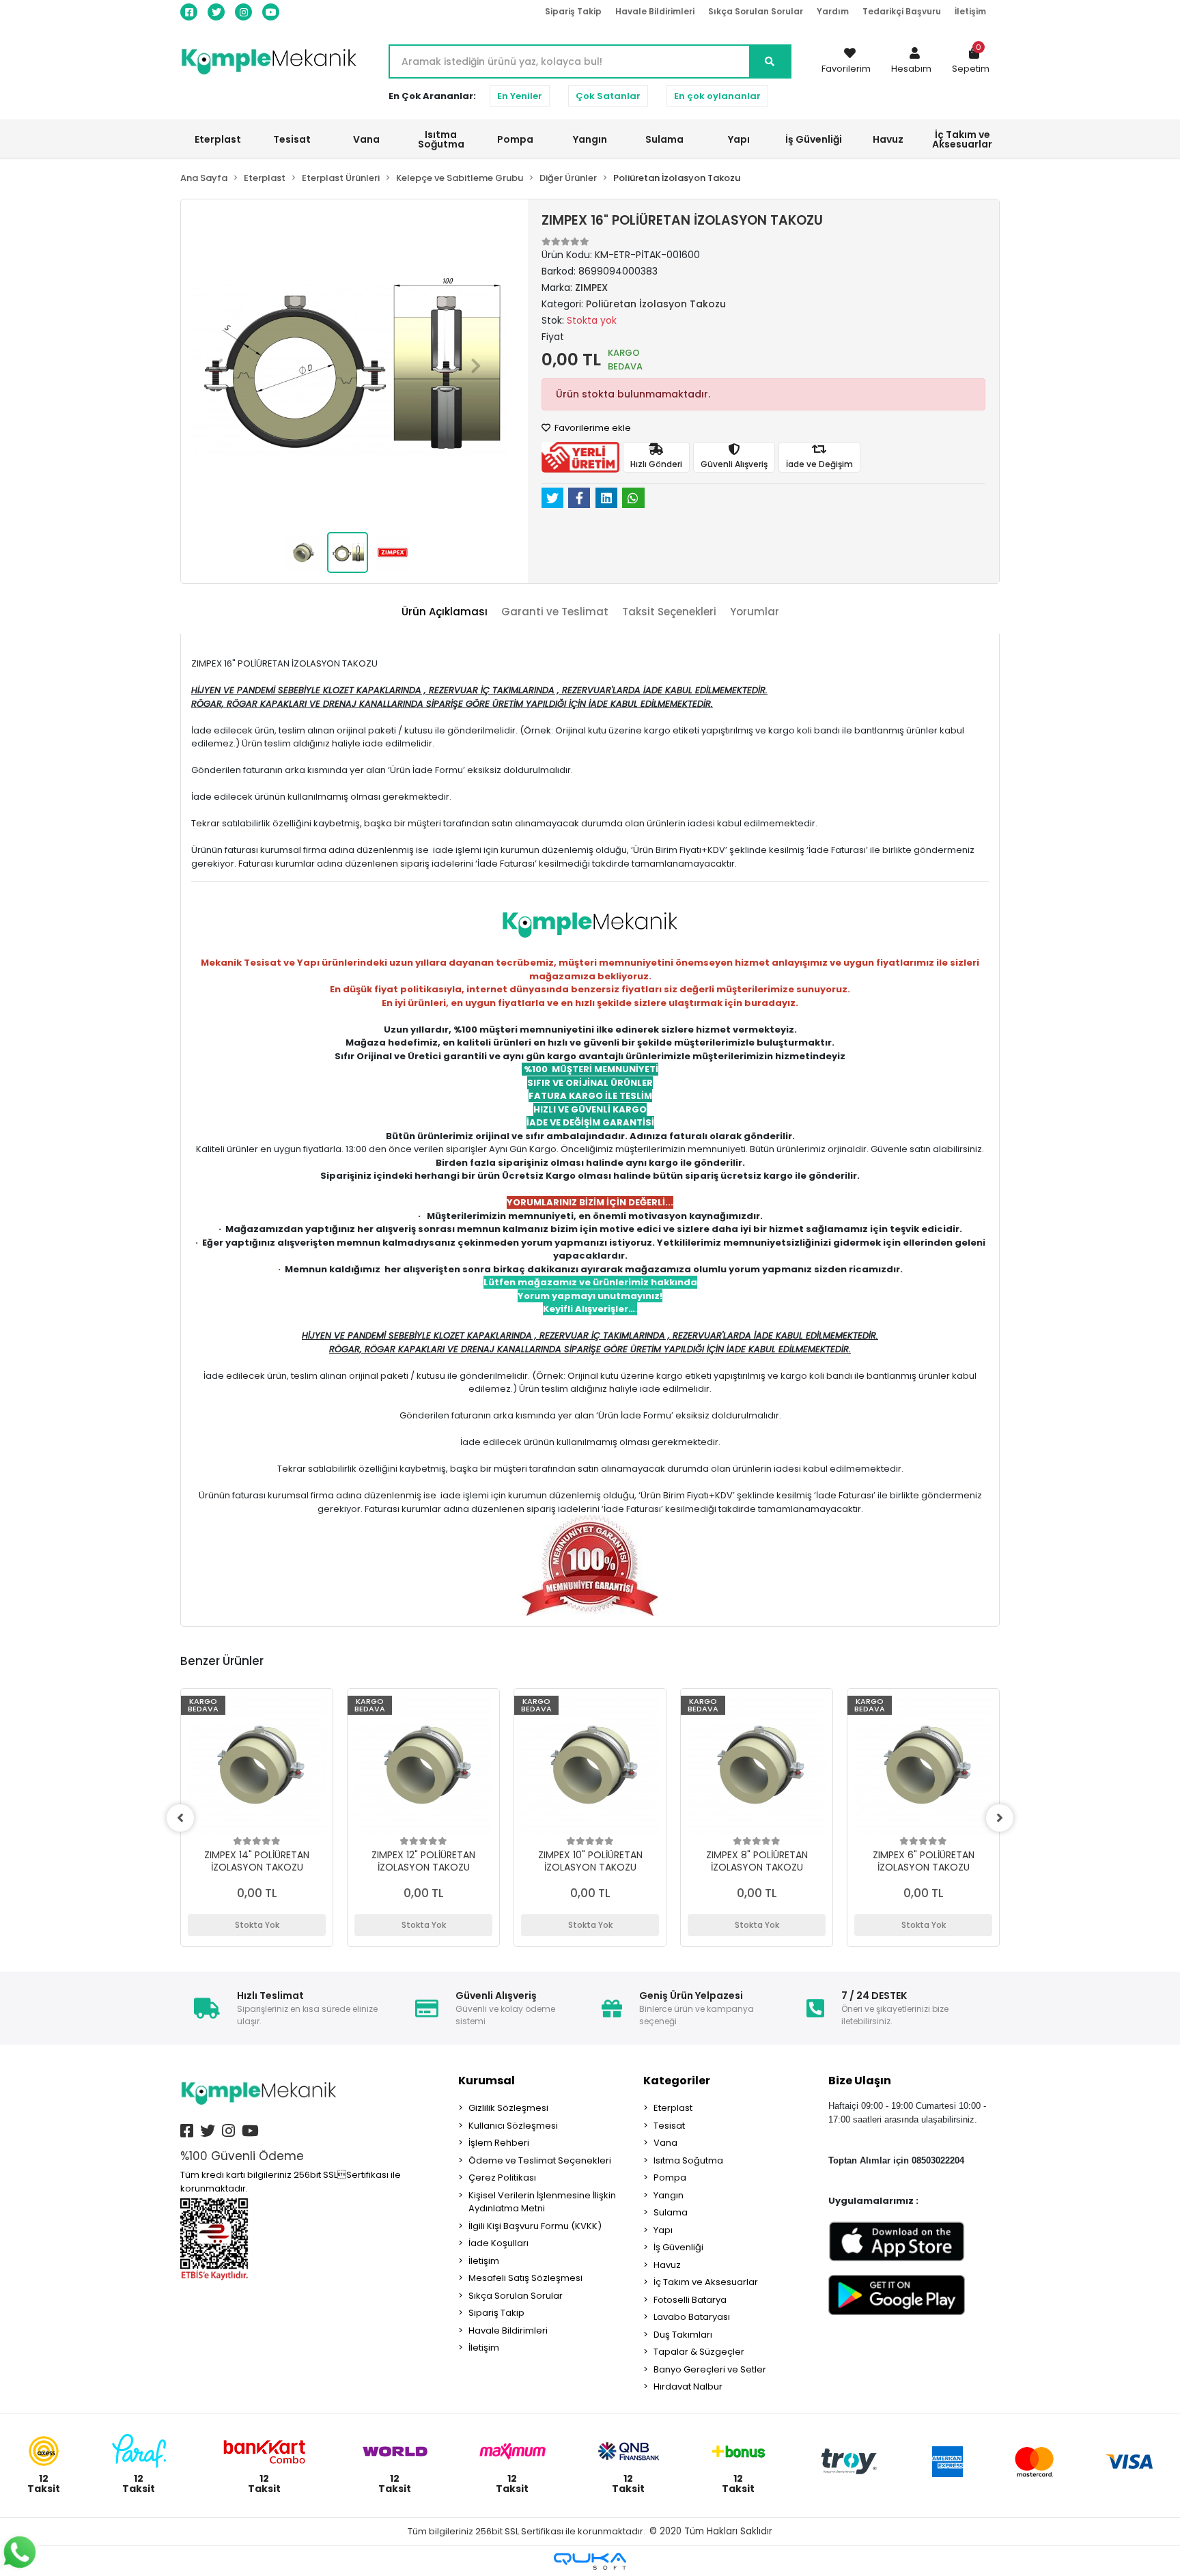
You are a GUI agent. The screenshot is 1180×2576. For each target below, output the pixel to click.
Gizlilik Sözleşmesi (508, 2108)
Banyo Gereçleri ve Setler (710, 2369)
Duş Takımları (683, 2335)
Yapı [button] (739, 139)
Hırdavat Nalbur (688, 2386)
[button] (911, 61)
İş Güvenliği (678, 2247)
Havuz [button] (888, 139)
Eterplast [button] (218, 139)
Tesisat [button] (292, 139)
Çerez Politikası (502, 2178)
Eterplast (673, 2108)
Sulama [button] (664, 139)
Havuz (667, 2265)
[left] (180, 1818)
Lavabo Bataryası (692, 2317)
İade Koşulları (498, 2243)
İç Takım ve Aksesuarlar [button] (962, 139)
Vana (665, 2143)
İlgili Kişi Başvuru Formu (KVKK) (535, 2226)
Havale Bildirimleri (655, 11)
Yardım (833, 11)
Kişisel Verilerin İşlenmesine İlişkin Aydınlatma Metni (542, 2202)
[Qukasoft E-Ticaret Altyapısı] (590, 2561)
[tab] (445, 612)
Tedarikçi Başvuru (902, 11)
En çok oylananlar (717, 96)
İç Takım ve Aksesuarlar (706, 2282)
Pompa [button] (515, 139)
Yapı (663, 2230)
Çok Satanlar (608, 96)
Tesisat (669, 2126)
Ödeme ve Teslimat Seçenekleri (540, 2160)
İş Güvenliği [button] (814, 139)
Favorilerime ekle (592, 428)
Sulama (671, 2212)
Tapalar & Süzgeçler (699, 2352)
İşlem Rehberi (499, 2143)
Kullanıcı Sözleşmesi (513, 2126)
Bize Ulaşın (860, 2081)
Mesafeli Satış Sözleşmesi (525, 2278)
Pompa (670, 2178)
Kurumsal (487, 2081)
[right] (1000, 1818)
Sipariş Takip (573, 11)
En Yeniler (520, 96)
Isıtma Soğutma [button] (441, 139)
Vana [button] (366, 139)
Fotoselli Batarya (690, 2300)
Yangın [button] (590, 139)
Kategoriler (677, 2081)
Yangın (669, 2195)
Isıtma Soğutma (688, 2160)
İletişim (970, 11)
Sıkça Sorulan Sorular (756, 11)
